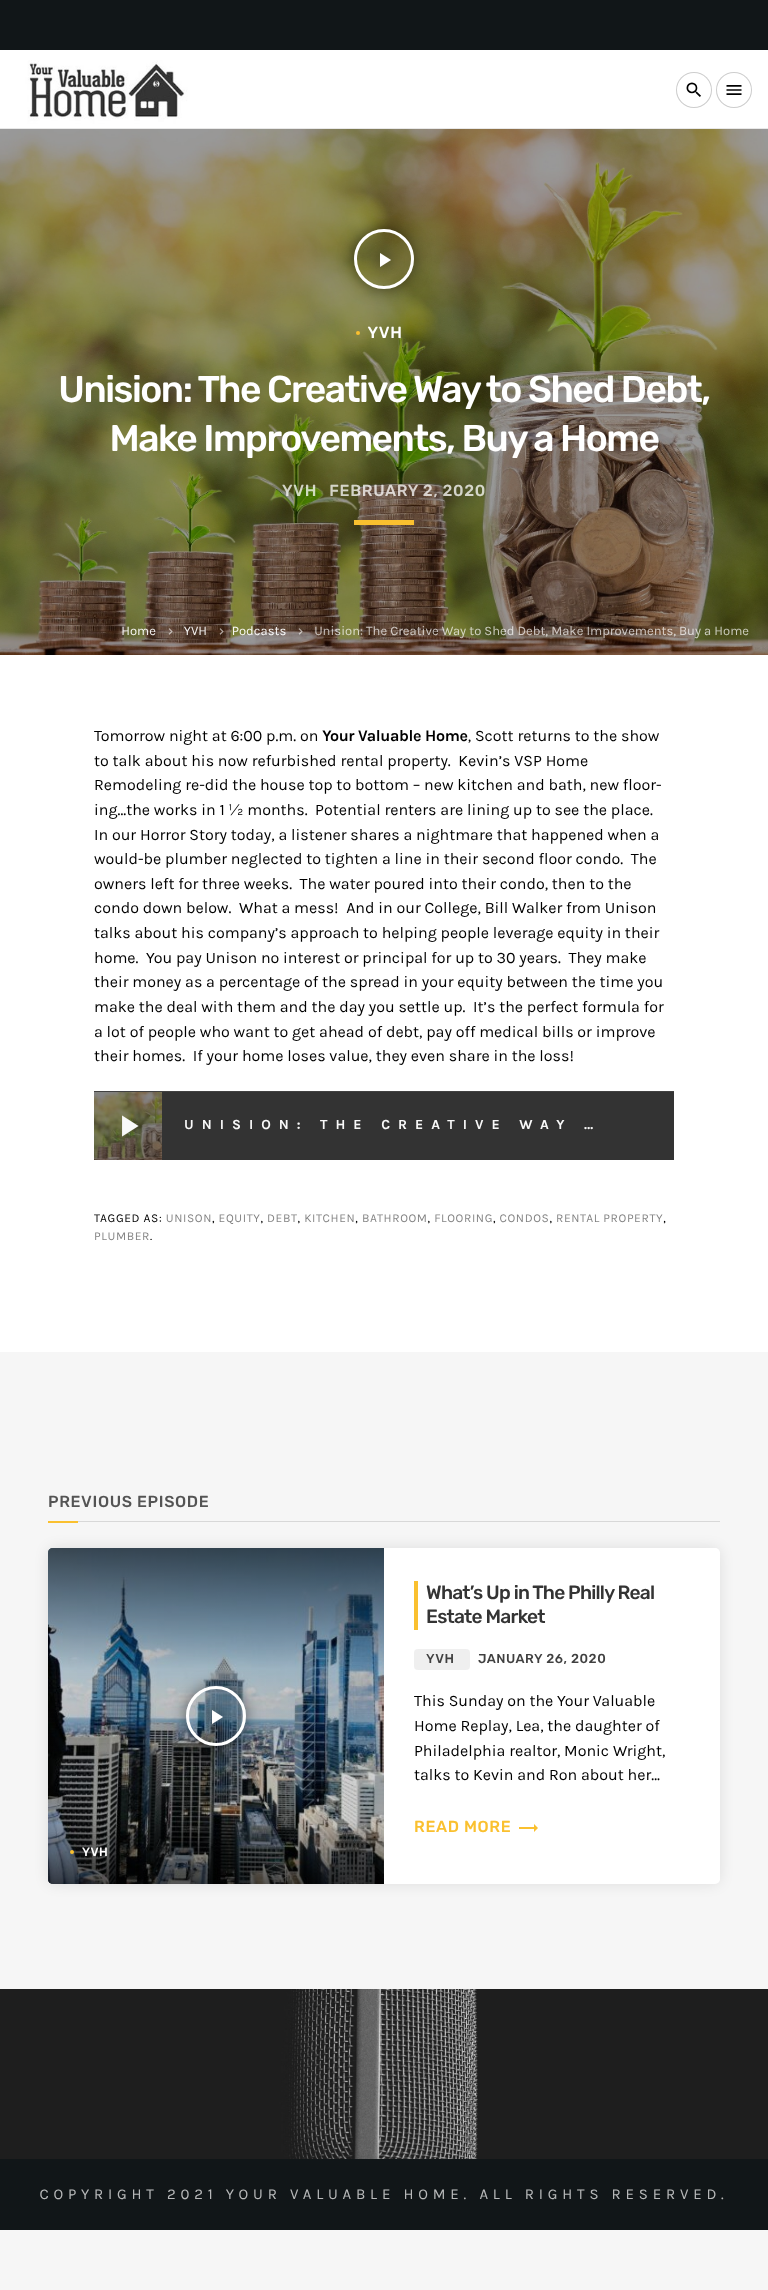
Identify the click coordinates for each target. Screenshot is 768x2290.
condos (525, 1219)
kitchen (329, 1219)
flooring (463, 1219)
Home (138, 631)
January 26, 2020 (542, 1659)
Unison (189, 1219)
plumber (122, 1237)
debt (282, 1219)
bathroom (395, 1219)
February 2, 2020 (407, 490)
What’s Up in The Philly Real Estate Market (540, 1605)
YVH (195, 631)
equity (240, 1219)
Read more (477, 1826)
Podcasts (259, 631)
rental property (609, 1219)
